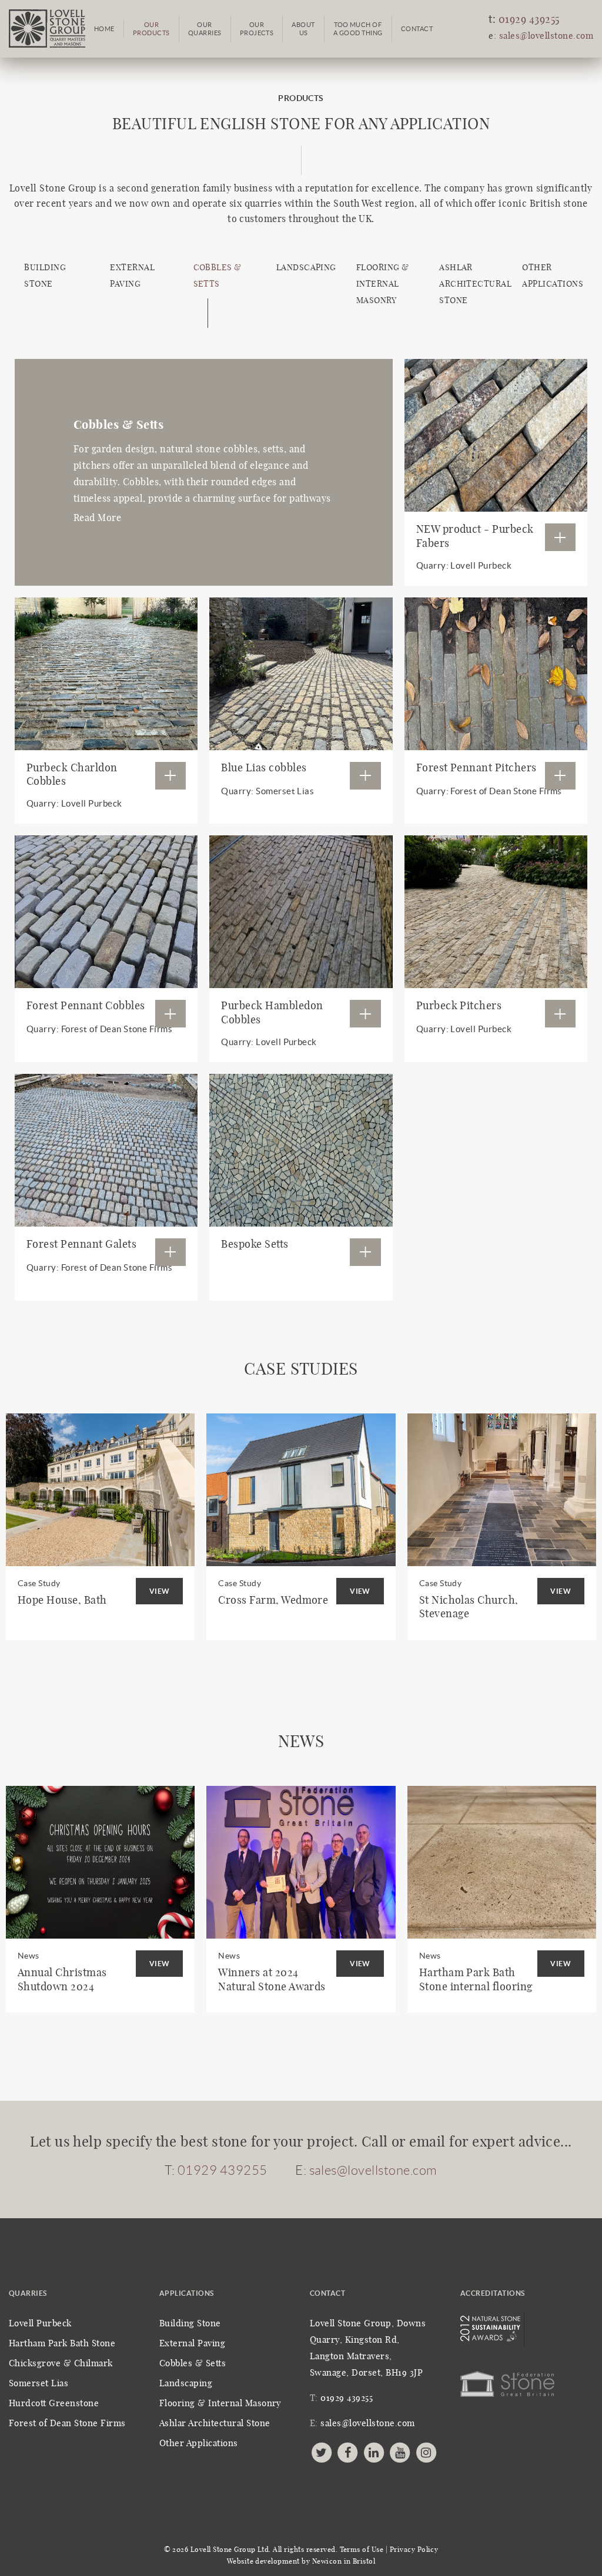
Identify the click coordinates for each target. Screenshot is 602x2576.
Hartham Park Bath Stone (62, 2344)
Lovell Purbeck (40, 2324)
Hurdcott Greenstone (54, 2404)
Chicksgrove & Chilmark (61, 2364)
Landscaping (306, 268)
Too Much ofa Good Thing (358, 29)
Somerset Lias (39, 2384)
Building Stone (190, 2324)
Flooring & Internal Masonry (383, 284)
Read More (97, 518)
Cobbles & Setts (193, 2364)
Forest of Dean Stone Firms (67, 2424)
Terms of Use (362, 2550)
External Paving (192, 2344)
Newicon (327, 2561)
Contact (417, 29)
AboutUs (303, 29)
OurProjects (257, 29)
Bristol (364, 2561)
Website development (263, 2561)
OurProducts (151, 29)
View (160, 1591)
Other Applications (199, 2444)
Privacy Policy (414, 2550)
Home (104, 29)
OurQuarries (205, 29)
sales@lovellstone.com (546, 36)
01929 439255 (529, 20)
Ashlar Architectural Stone (475, 284)
